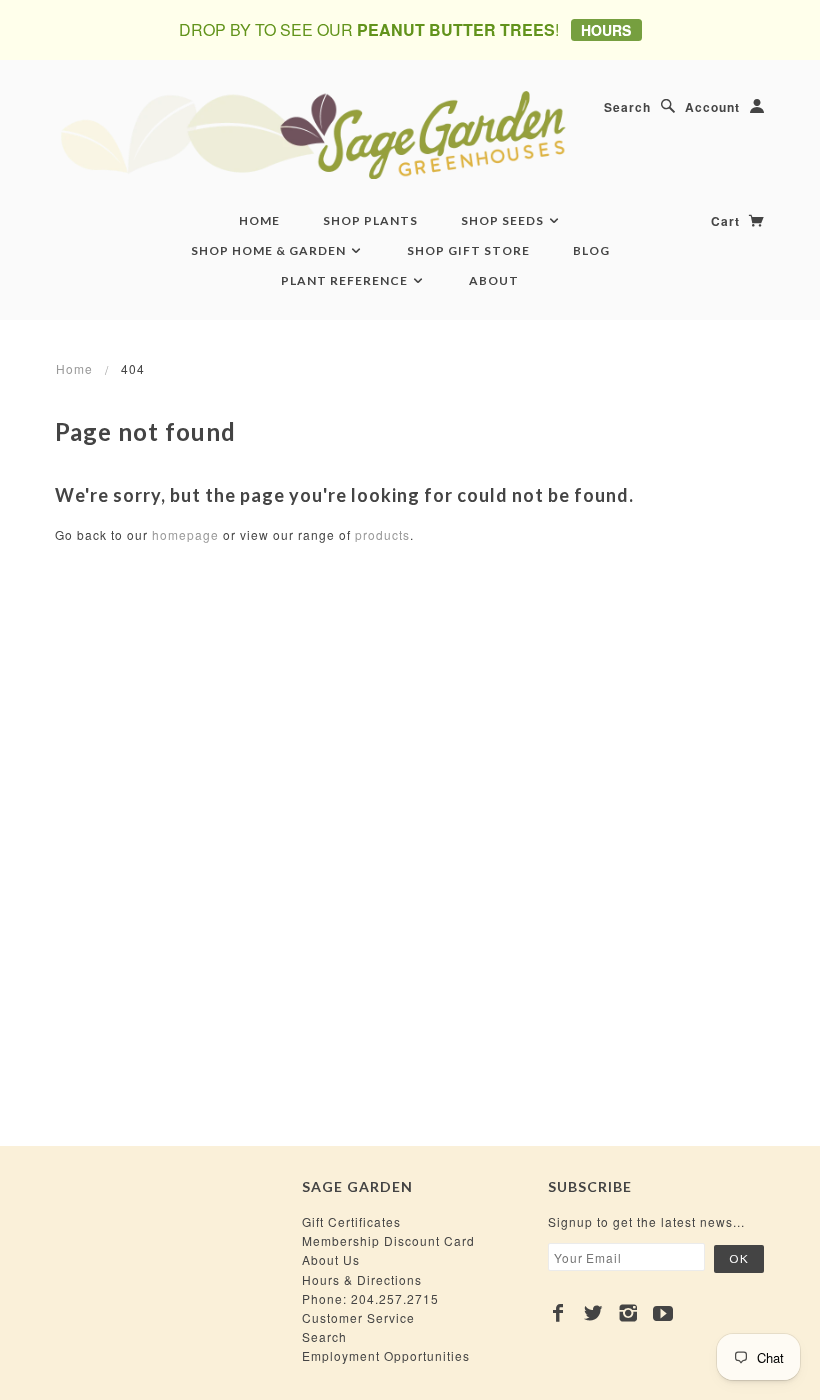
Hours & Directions (362, 1279)
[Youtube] (663, 1313)
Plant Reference (346, 280)
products (382, 534)
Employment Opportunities (386, 1355)
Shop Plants (370, 220)
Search (627, 107)
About (494, 280)
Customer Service (358, 1317)
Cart (727, 221)
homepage (185, 534)
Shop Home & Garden (270, 250)
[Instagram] (628, 1313)
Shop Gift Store (468, 250)
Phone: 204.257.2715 (370, 1298)
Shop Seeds (504, 220)
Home (259, 220)
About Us (331, 1259)
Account (712, 107)
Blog (591, 250)
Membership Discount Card (388, 1240)
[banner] (410, 134)
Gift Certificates (351, 1221)
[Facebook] (558, 1313)
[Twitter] (593, 1313)
